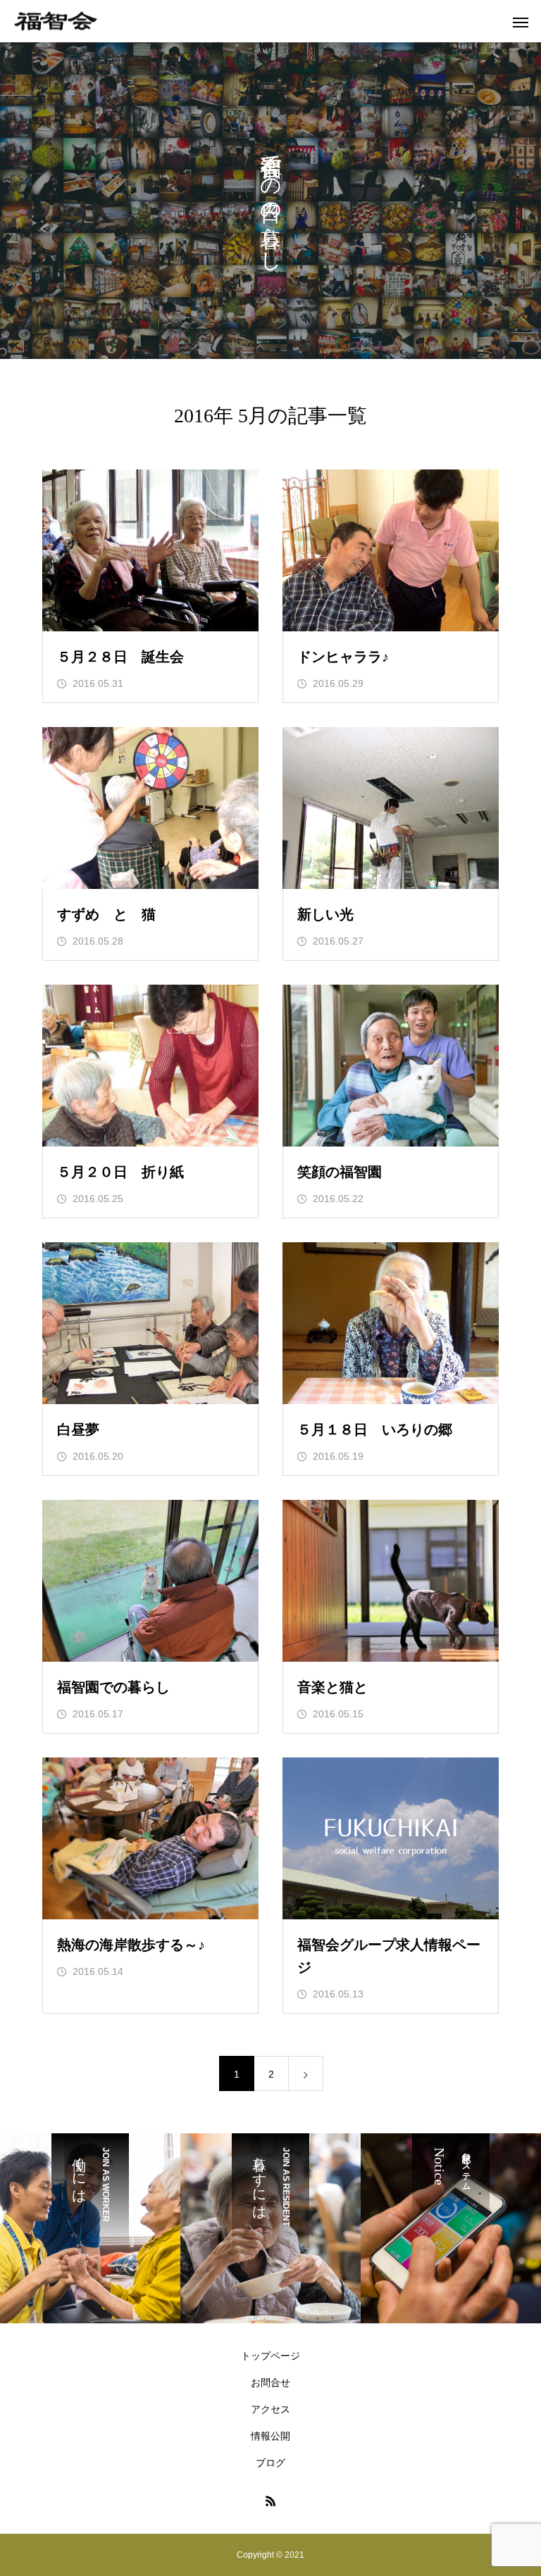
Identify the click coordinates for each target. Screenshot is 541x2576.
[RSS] (270, 2501)
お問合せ (270, 2382)
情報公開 (270, 2436)
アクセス (270, 2409)
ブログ (270, 2463)
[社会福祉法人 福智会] (56, 21)
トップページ (270, 2356)
